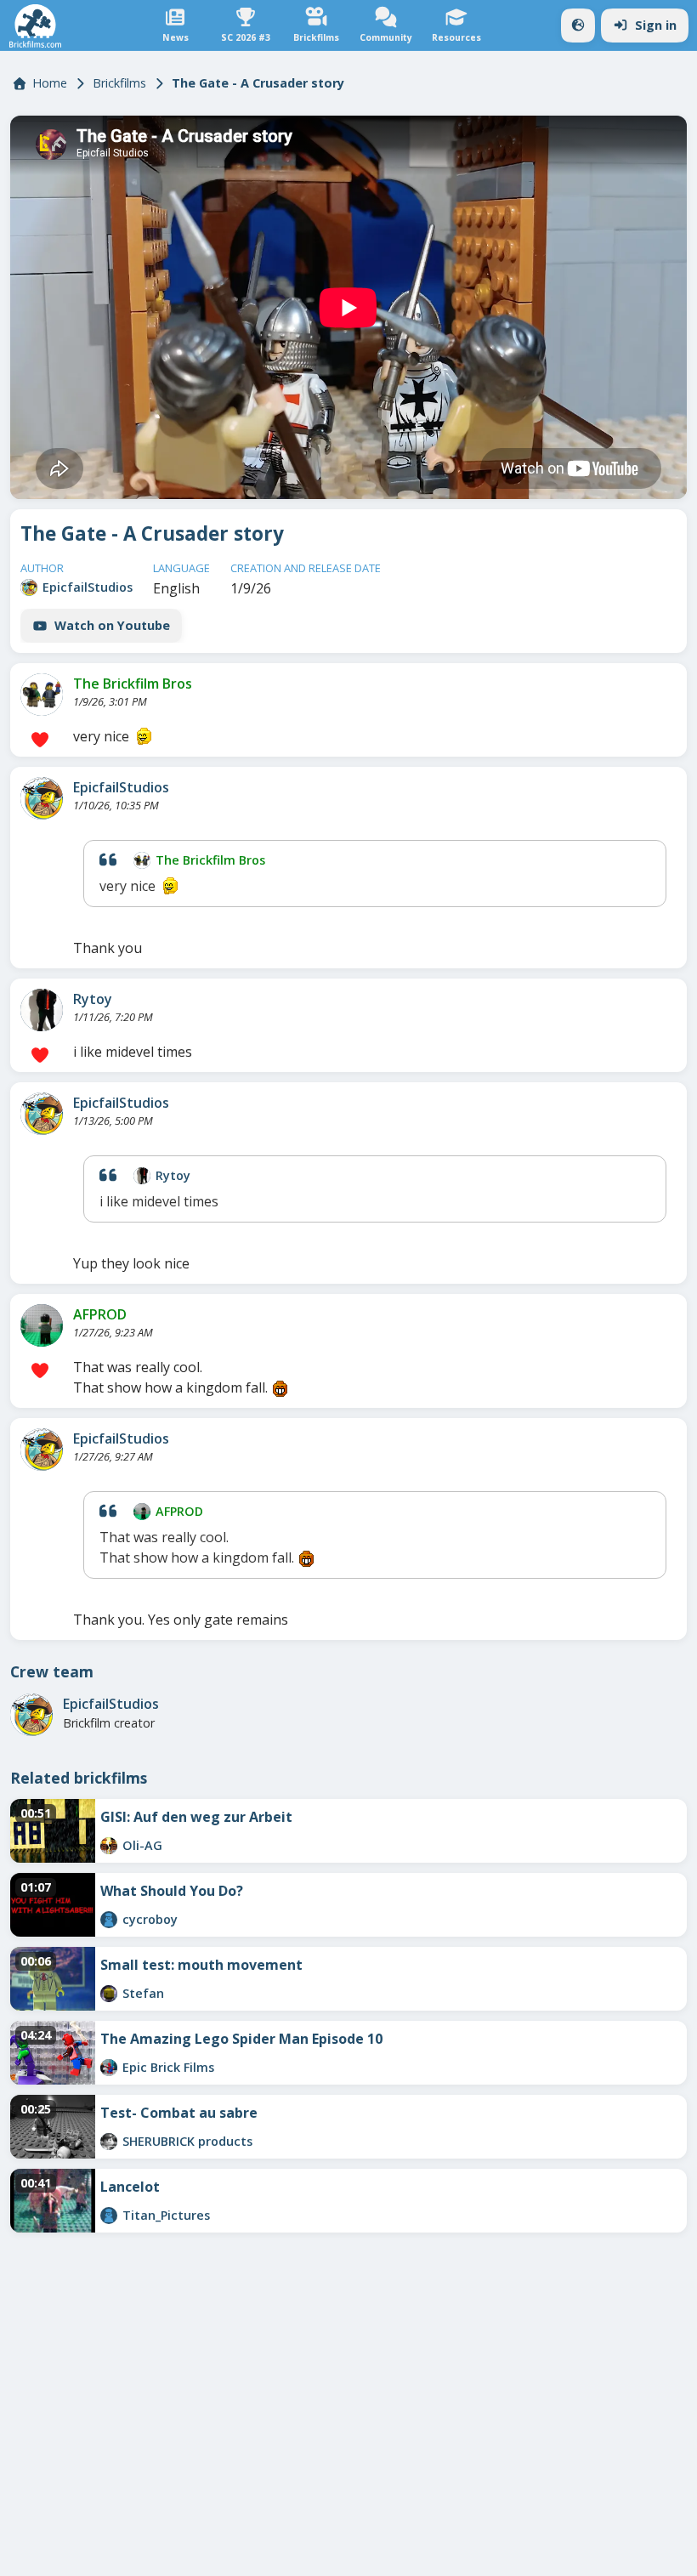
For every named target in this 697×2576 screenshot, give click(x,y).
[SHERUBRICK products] (109, 2142)
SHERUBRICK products (187, 2141)
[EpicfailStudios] (29, 587)
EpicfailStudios (88, 587)
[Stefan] (109, 1994)
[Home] (35, 26)
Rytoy (93, 999)
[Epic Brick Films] (109, 2068)
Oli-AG (142, 1845)
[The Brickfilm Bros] (42, 695)
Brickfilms (119, 83)
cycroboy (150, 1919)
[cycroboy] (109, 1920)
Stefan (143, 1993)
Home (50, 83)
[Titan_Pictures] (109, 2216)
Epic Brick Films (168, 2067)
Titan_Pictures (166, 2215)
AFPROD (100, 1314)
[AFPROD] (42, 1325)
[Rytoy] (42, 1010)
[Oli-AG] (109, 1846)
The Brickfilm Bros (133, 684)
